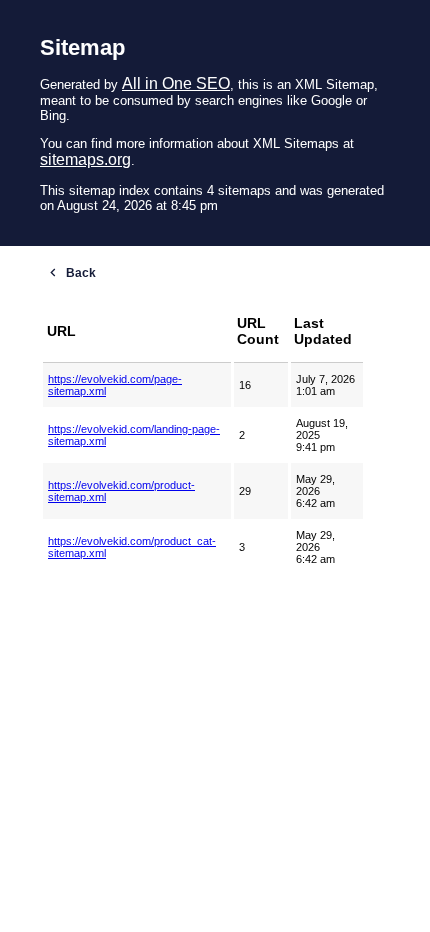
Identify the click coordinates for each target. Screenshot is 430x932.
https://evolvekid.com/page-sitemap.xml (115, 385)
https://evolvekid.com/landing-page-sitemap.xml (134, 435)
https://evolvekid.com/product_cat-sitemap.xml (132, 547)
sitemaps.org (85, 159)
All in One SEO (176, 83)
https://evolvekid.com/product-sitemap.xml (121, 491)
